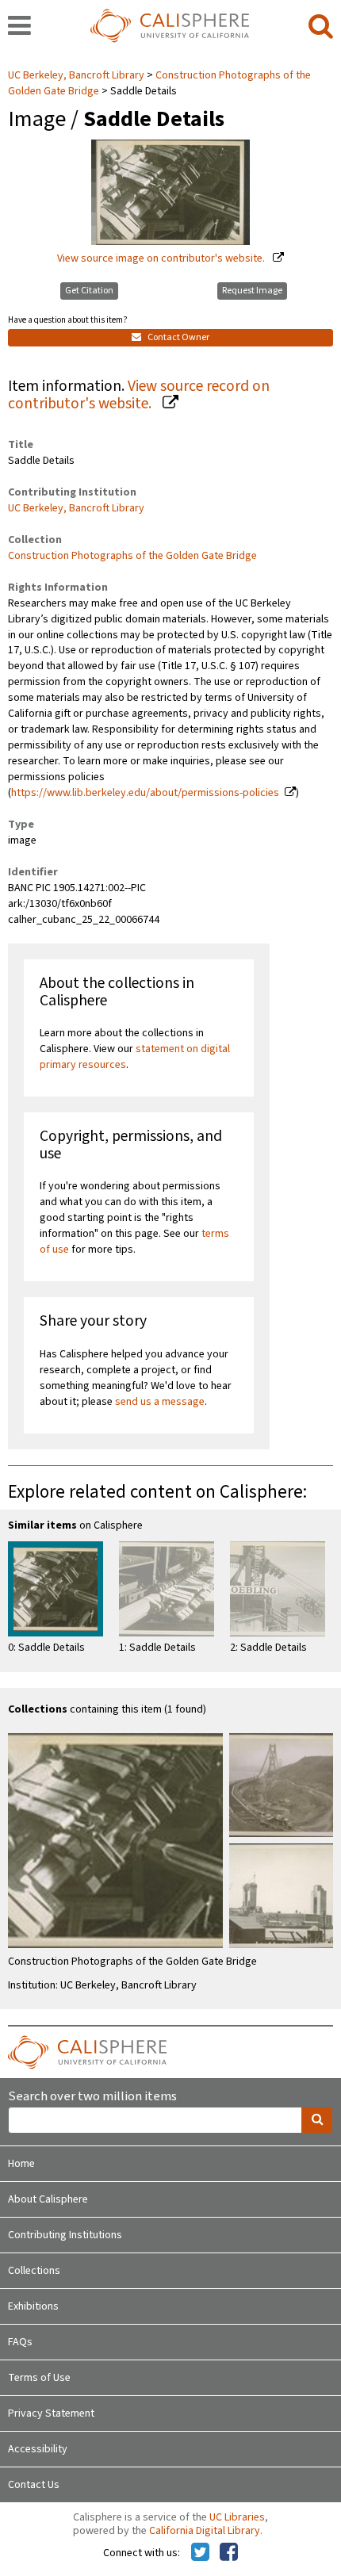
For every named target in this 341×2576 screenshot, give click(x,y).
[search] (321, 27)
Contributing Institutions (65, 2235)
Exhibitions (33, 2306)
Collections (34, 2271)
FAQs (20, 2342)
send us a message (160, 1402)
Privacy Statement (51, 2413)
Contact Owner (178, 337)
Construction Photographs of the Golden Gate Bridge (132, 556)
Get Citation (89, 291)
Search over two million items (92, 2097)
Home (21, 2164)
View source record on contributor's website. (139, 395)
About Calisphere (48, 2199)
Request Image (252, 291)
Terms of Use (39, 2378)
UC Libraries (237, 2517)
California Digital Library (205, 2531)
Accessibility (38, 2449)
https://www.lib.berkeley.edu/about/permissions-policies (145, 793)
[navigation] (19, 27)
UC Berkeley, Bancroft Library (77, 75)
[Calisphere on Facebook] (229, 2553)
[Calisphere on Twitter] (200, 2553)
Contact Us (34, 2485)
